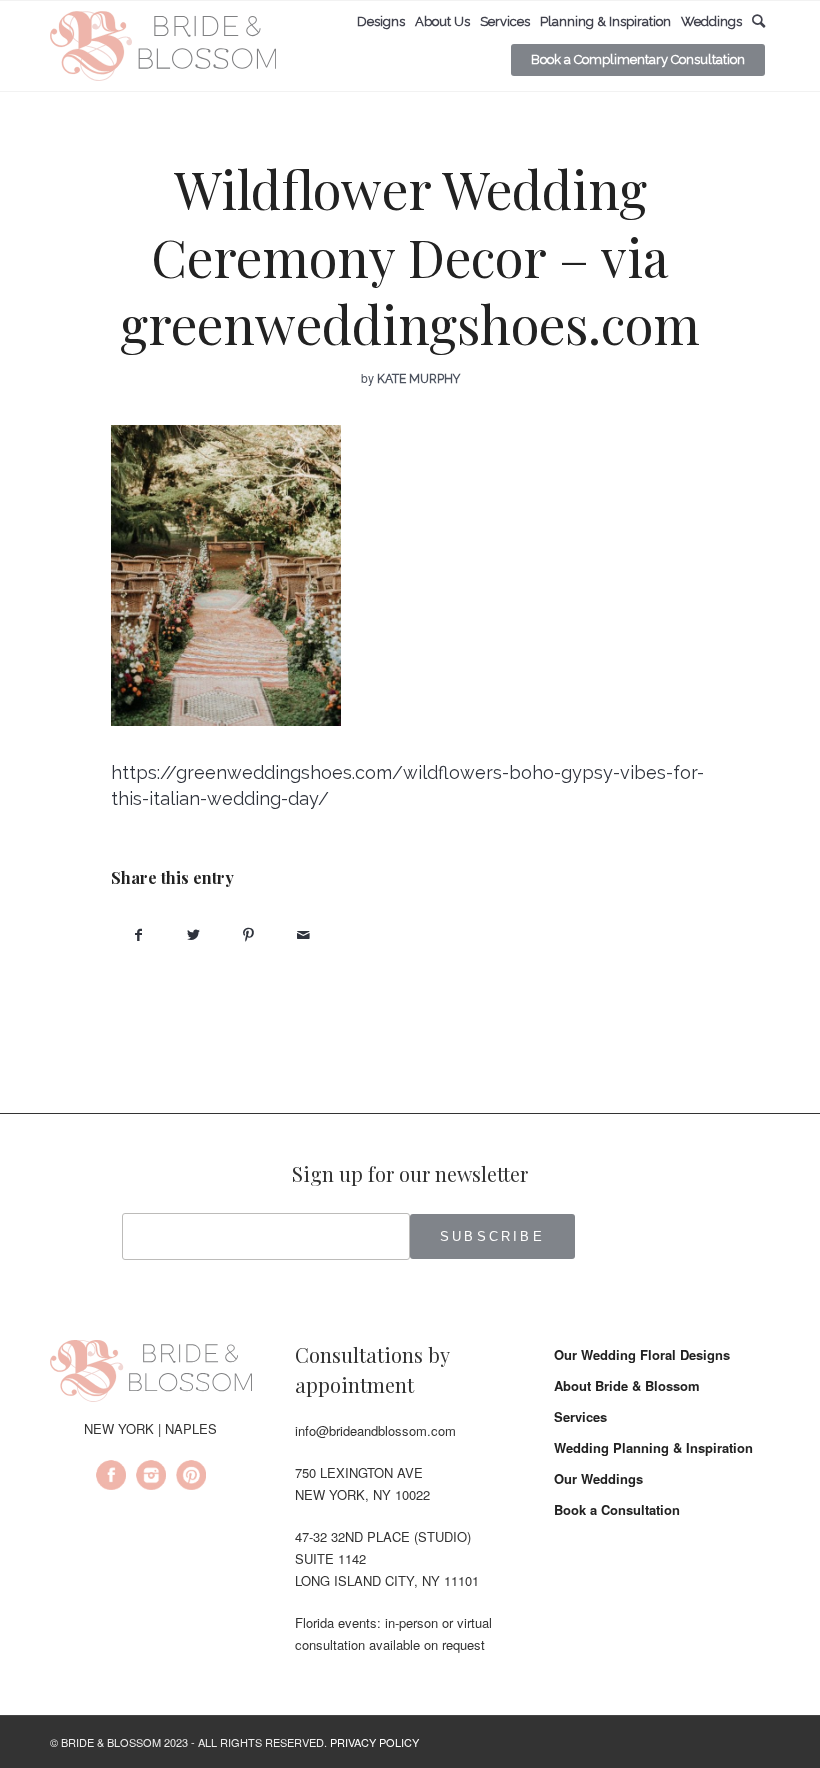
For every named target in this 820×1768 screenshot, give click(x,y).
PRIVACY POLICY (374, 1742)
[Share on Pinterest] (248, 934)
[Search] (758, 21)
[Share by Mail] (303, 934)
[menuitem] (381, 22)
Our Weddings (598, 1478)
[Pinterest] (191, 1478)
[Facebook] (111, 1478)
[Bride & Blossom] (151, 1374)
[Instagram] (151, 1478)
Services (580, 1416)
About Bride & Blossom (627, 1385)
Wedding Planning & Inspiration (653, 1447)
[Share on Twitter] (193, 934)
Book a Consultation (617, 1509)
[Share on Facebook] (138, 934)
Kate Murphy (418, 379)
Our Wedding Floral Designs (642, 1354)
